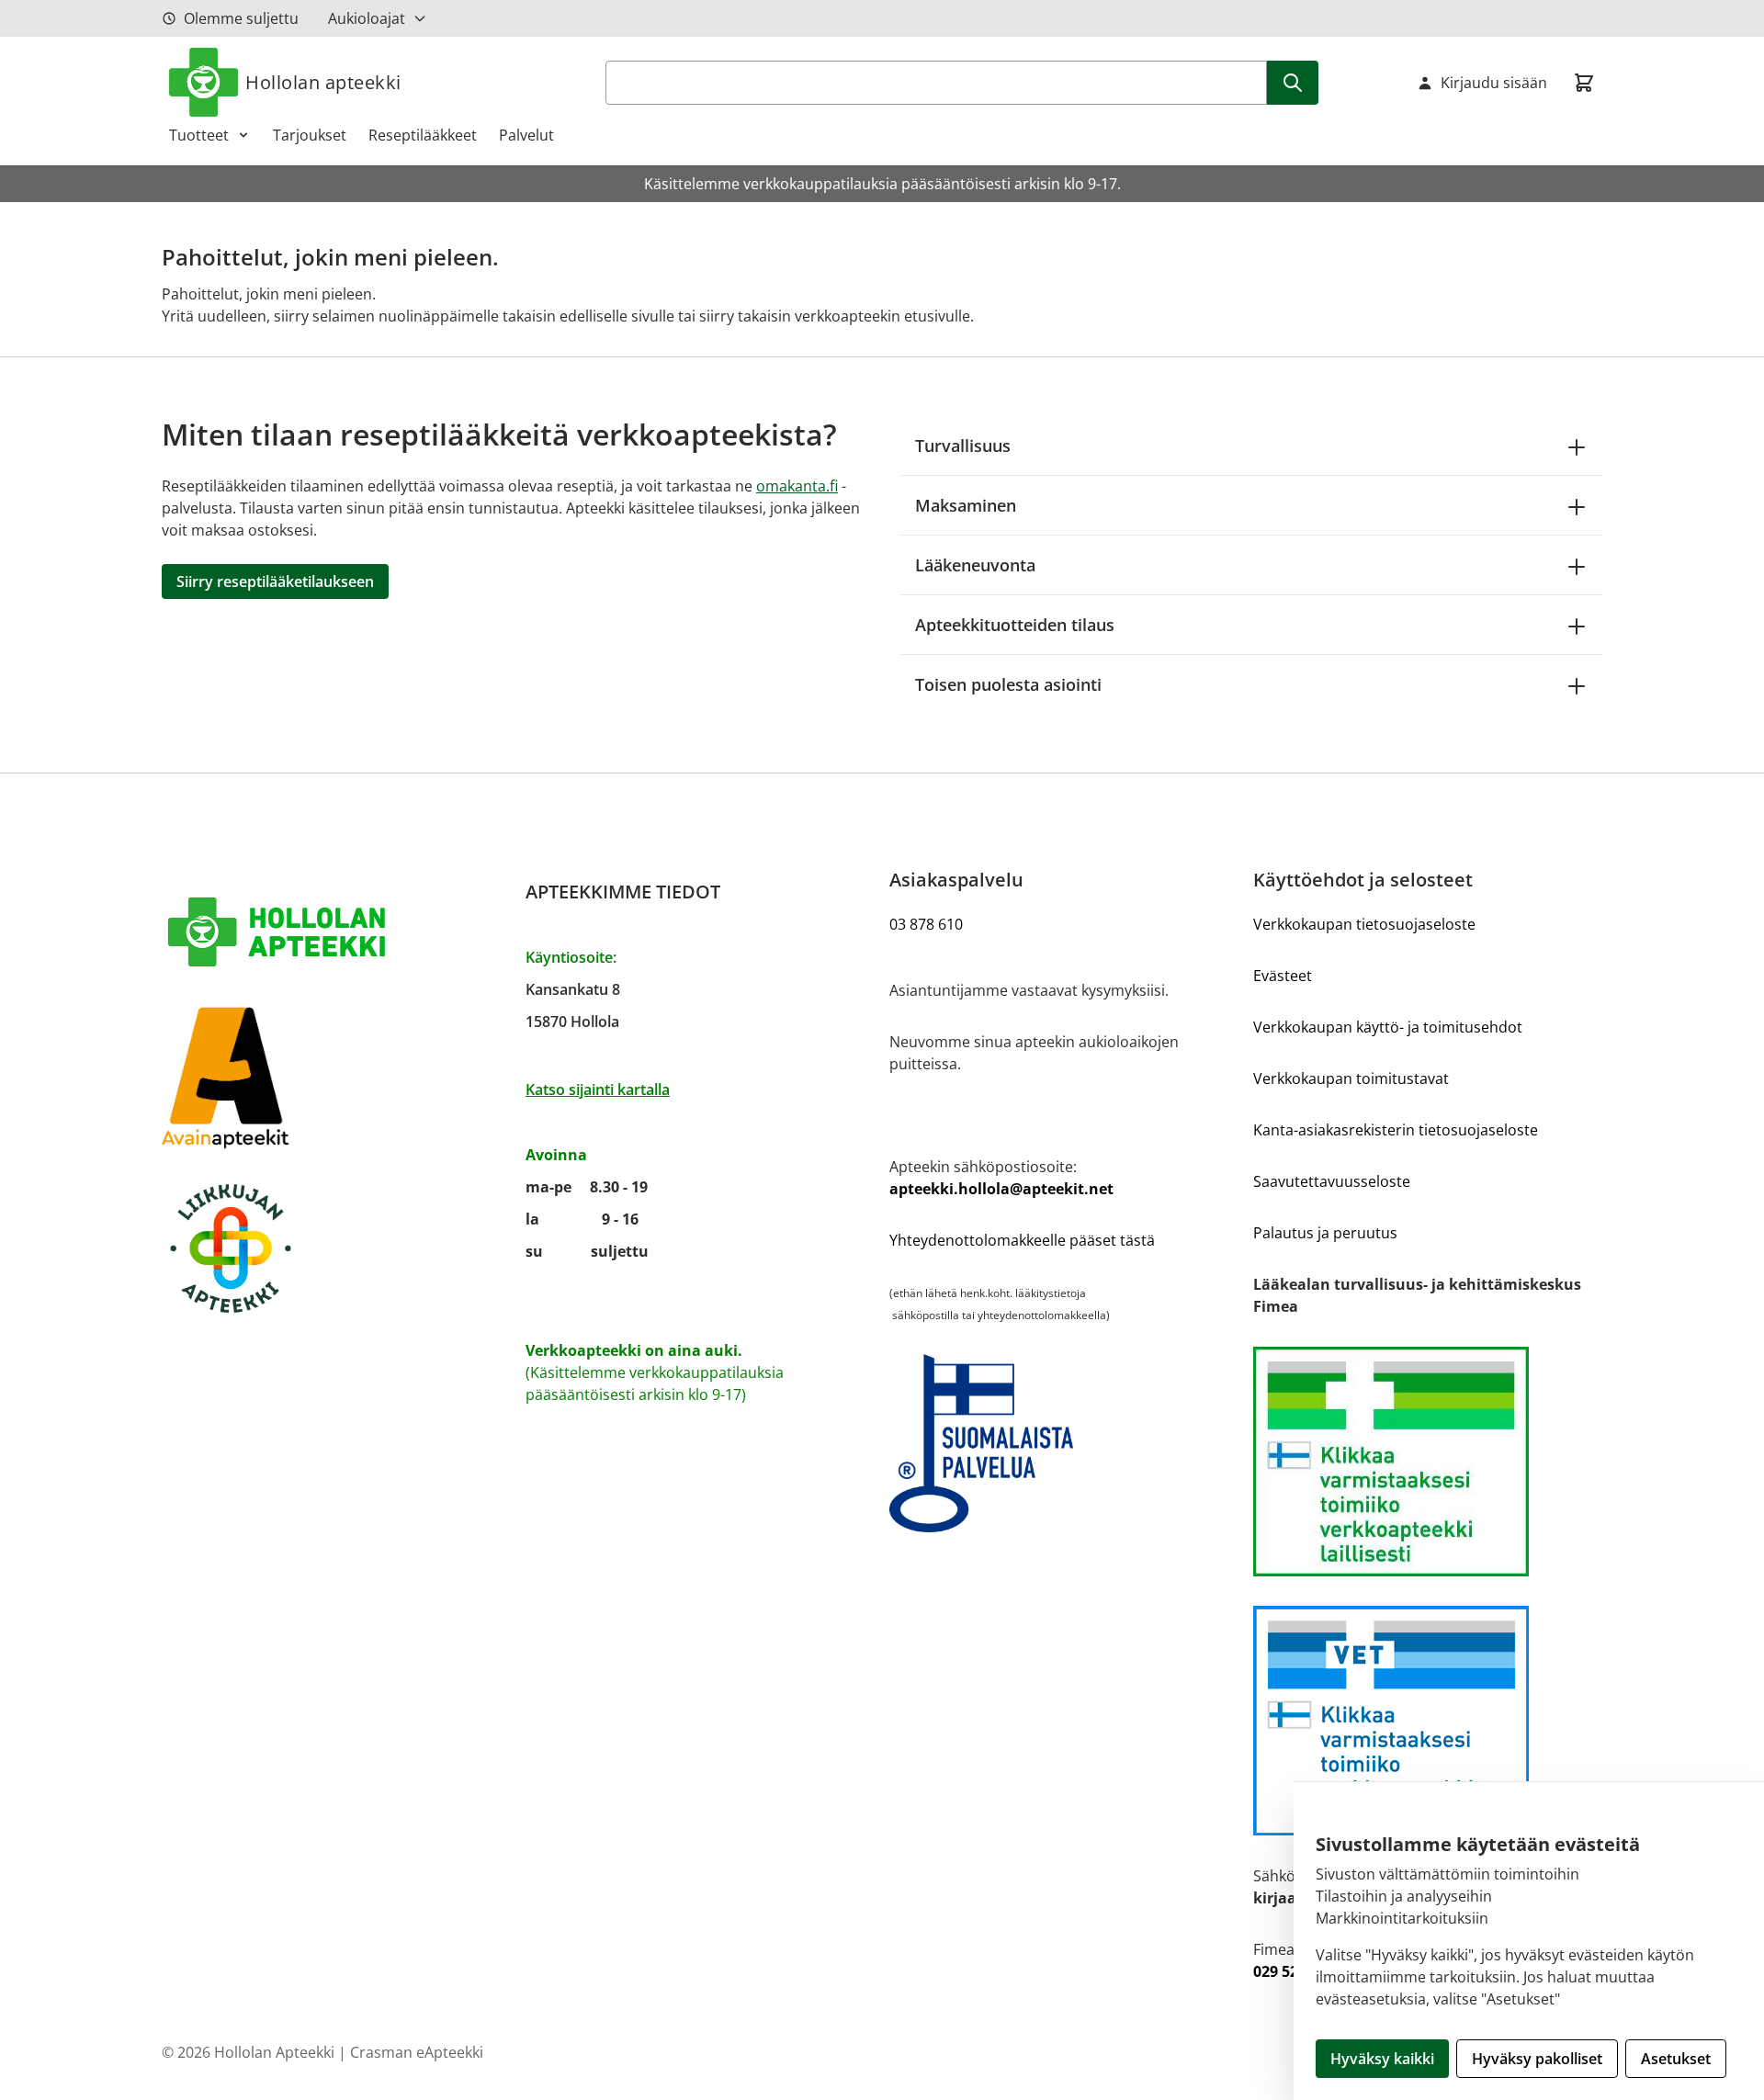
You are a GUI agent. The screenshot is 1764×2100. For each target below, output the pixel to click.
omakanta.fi (797, 486)
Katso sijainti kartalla (598, 1090)
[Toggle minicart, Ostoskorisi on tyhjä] (1584, 83)
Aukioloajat (367, 18)
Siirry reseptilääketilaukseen (275, 581)
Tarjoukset (310, 135)
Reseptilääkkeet (423, 135)
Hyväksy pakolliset (1537, 2059)
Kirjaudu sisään (1494, 83)
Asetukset (1676, 2059)
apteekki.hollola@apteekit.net (1001, 1189)
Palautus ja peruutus (1325, 1233)
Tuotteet (199, 135)
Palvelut (526, 135)
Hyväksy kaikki (1382, 2059)
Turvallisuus (963, 446)
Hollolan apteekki (323, 82)
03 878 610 (926, 924)
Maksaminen (966, 505)
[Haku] (1293, 83)
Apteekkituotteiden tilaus (1015, 625)
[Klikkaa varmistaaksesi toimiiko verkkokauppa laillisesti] (1428, 1462)
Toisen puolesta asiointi (1008, 684)
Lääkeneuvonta (975, 565)
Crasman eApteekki (417, 2052)
